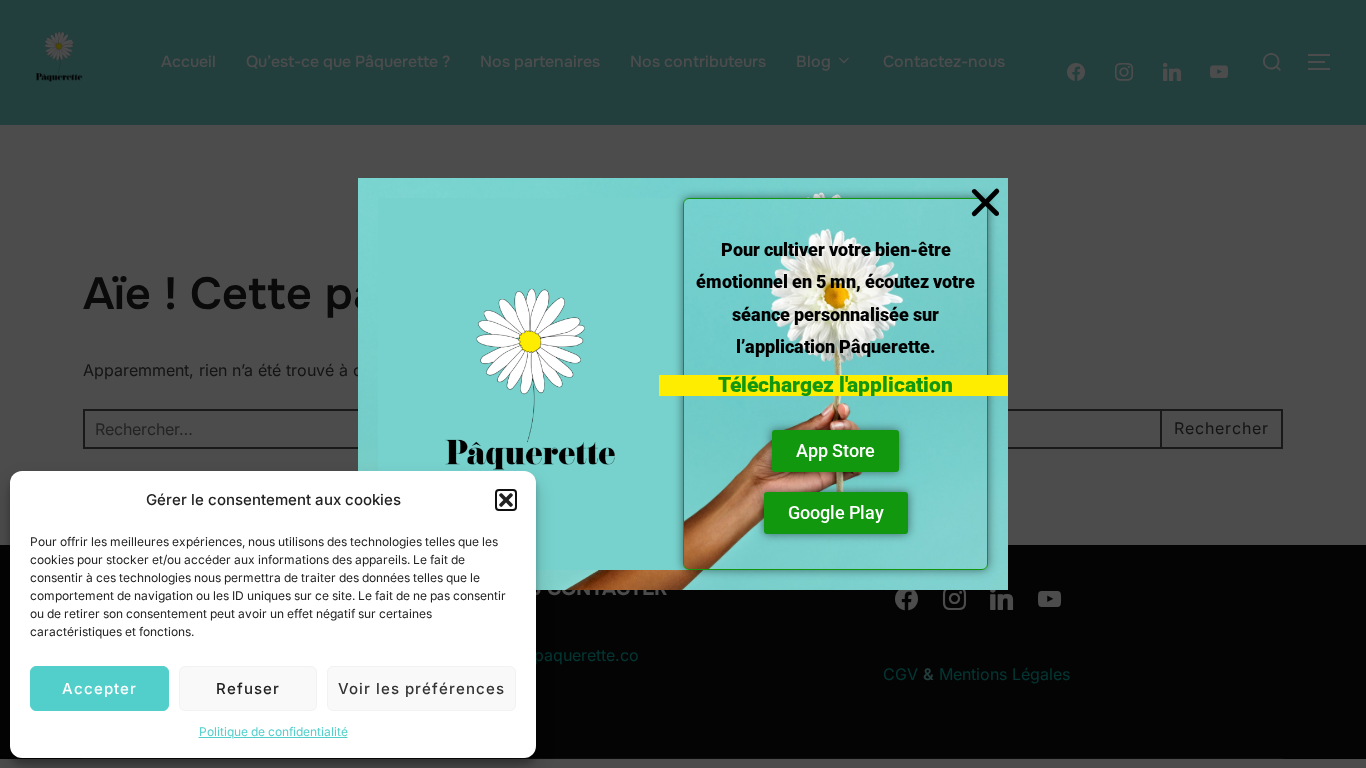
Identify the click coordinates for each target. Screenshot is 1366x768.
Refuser (248, 688)
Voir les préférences (421, 688)
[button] (506, 500)
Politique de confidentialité (273, 731)
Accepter (99, 688)
